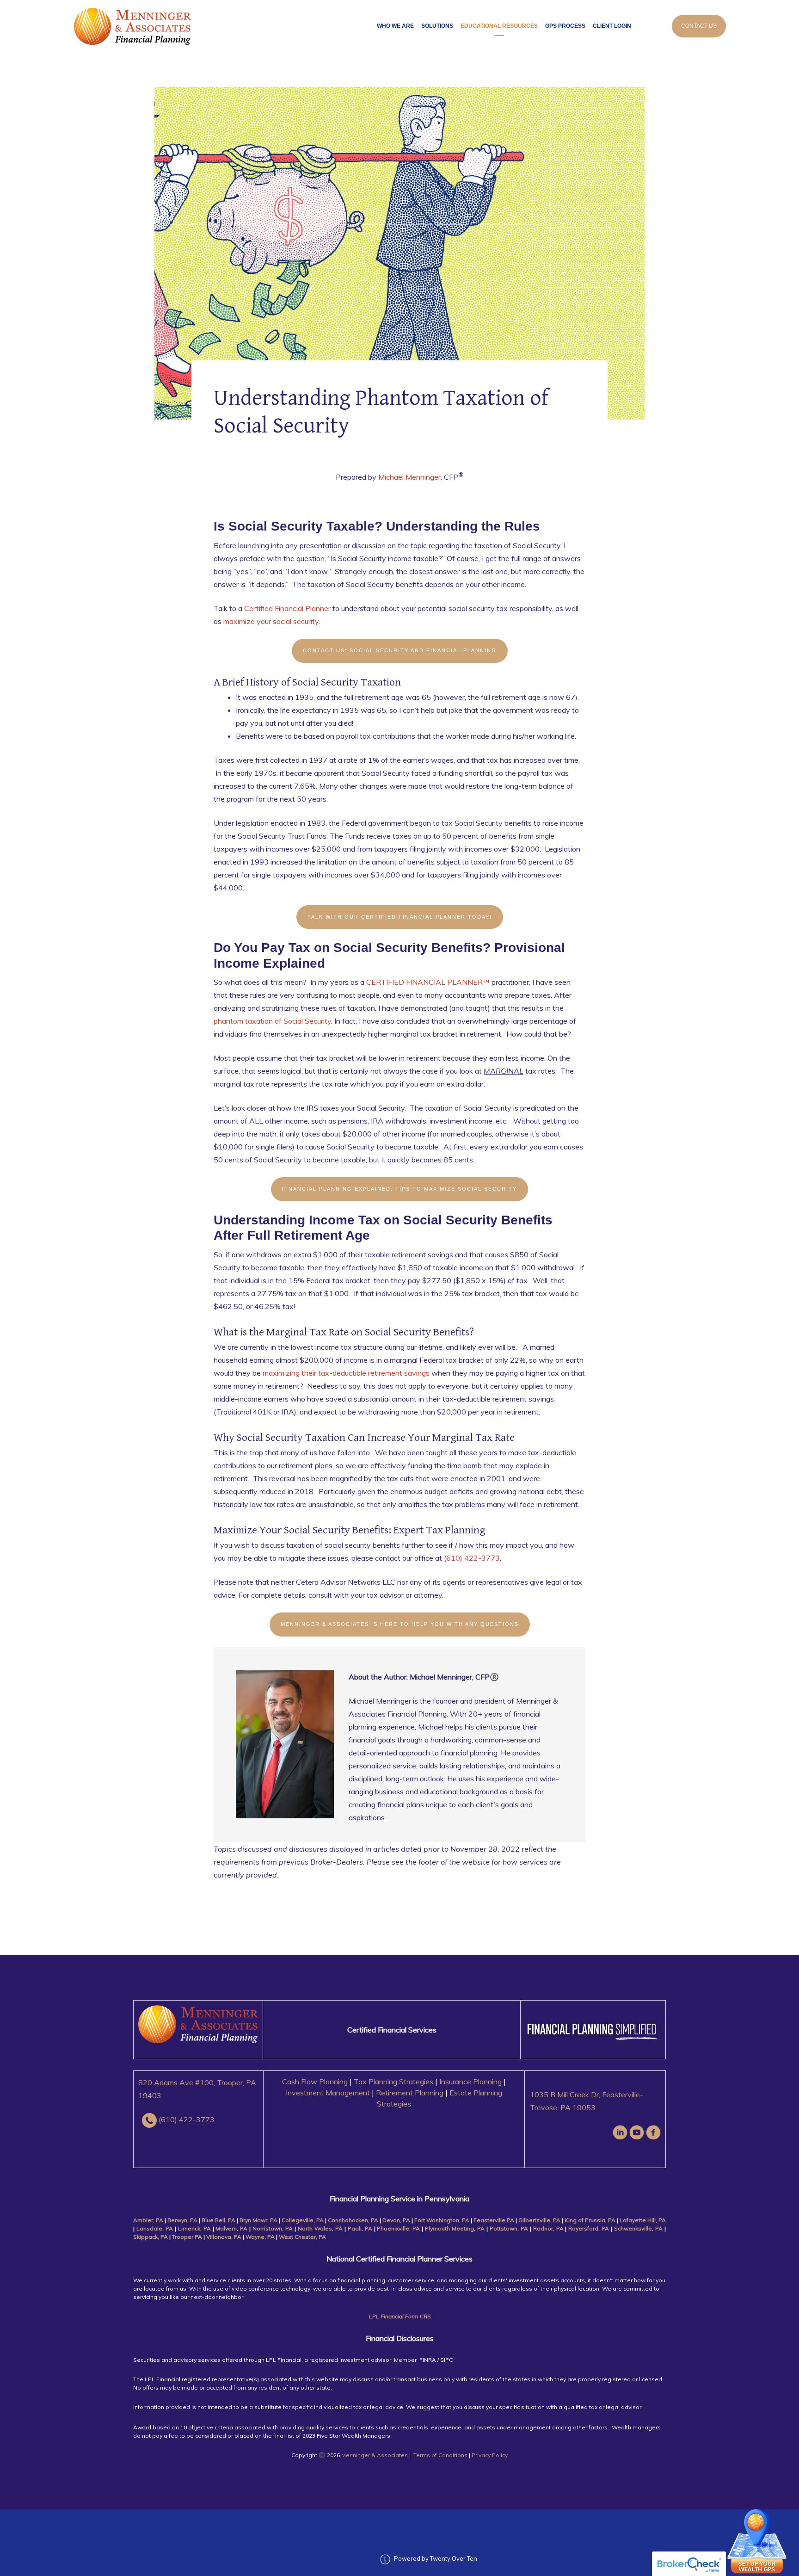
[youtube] (637, 2132)
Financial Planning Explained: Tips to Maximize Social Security (399, 1189)
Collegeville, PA (303, 2220)
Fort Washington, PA (442, 2220)
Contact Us (699, 26)
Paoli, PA (360, 2228)
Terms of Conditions (440, 2455)
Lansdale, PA (155, 2228)
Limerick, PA (195, 2228)
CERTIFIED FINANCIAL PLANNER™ (428, 982)
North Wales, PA (321, 2228)
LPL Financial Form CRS (400, 2316)
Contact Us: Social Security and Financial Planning (400, 650)
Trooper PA (188, 2237)
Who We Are (395, 26)
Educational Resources (499, 26)
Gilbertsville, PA (540, 2220)
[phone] (149, 2120)
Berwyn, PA (182, 2220)
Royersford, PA (589, 2228)
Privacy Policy (490, 2455)
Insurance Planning (470, 2082)
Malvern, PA (231, 2228)
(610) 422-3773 (472, 1558)
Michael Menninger (409, 477)
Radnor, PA (548, 2228)
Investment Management (328, 2093)
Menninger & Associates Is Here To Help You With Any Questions (400, 1624)
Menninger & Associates (375, 2455)
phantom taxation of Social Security (272, 1021)
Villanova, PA (224, 2237)
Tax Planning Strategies (393, 2082)
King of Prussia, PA (590, 2220)
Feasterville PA (494, 2220)
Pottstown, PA (510, 2228)
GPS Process (565, 26)
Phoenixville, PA (398, 2228)
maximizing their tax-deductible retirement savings (346, 1373)
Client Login (612, 26)
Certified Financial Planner (287, 608)
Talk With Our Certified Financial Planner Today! (400, 917)
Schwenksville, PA (638, 2228)
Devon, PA (396, 2220)
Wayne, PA (260, 2237)
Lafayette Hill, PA (643, 2220)
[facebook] (653, 2132)
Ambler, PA (148, 2220)
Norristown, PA (273, 2228)
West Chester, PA (302, 2237)
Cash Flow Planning (315, 2082)
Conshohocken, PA (353, 2220)
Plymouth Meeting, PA (455, 2228)
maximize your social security (271, 621)
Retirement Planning (410, 2093)
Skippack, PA (151, 2237)
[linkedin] (620, 2132)
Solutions (437, 26)
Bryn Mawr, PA (258, 2220)
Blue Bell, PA (218, 2220)
